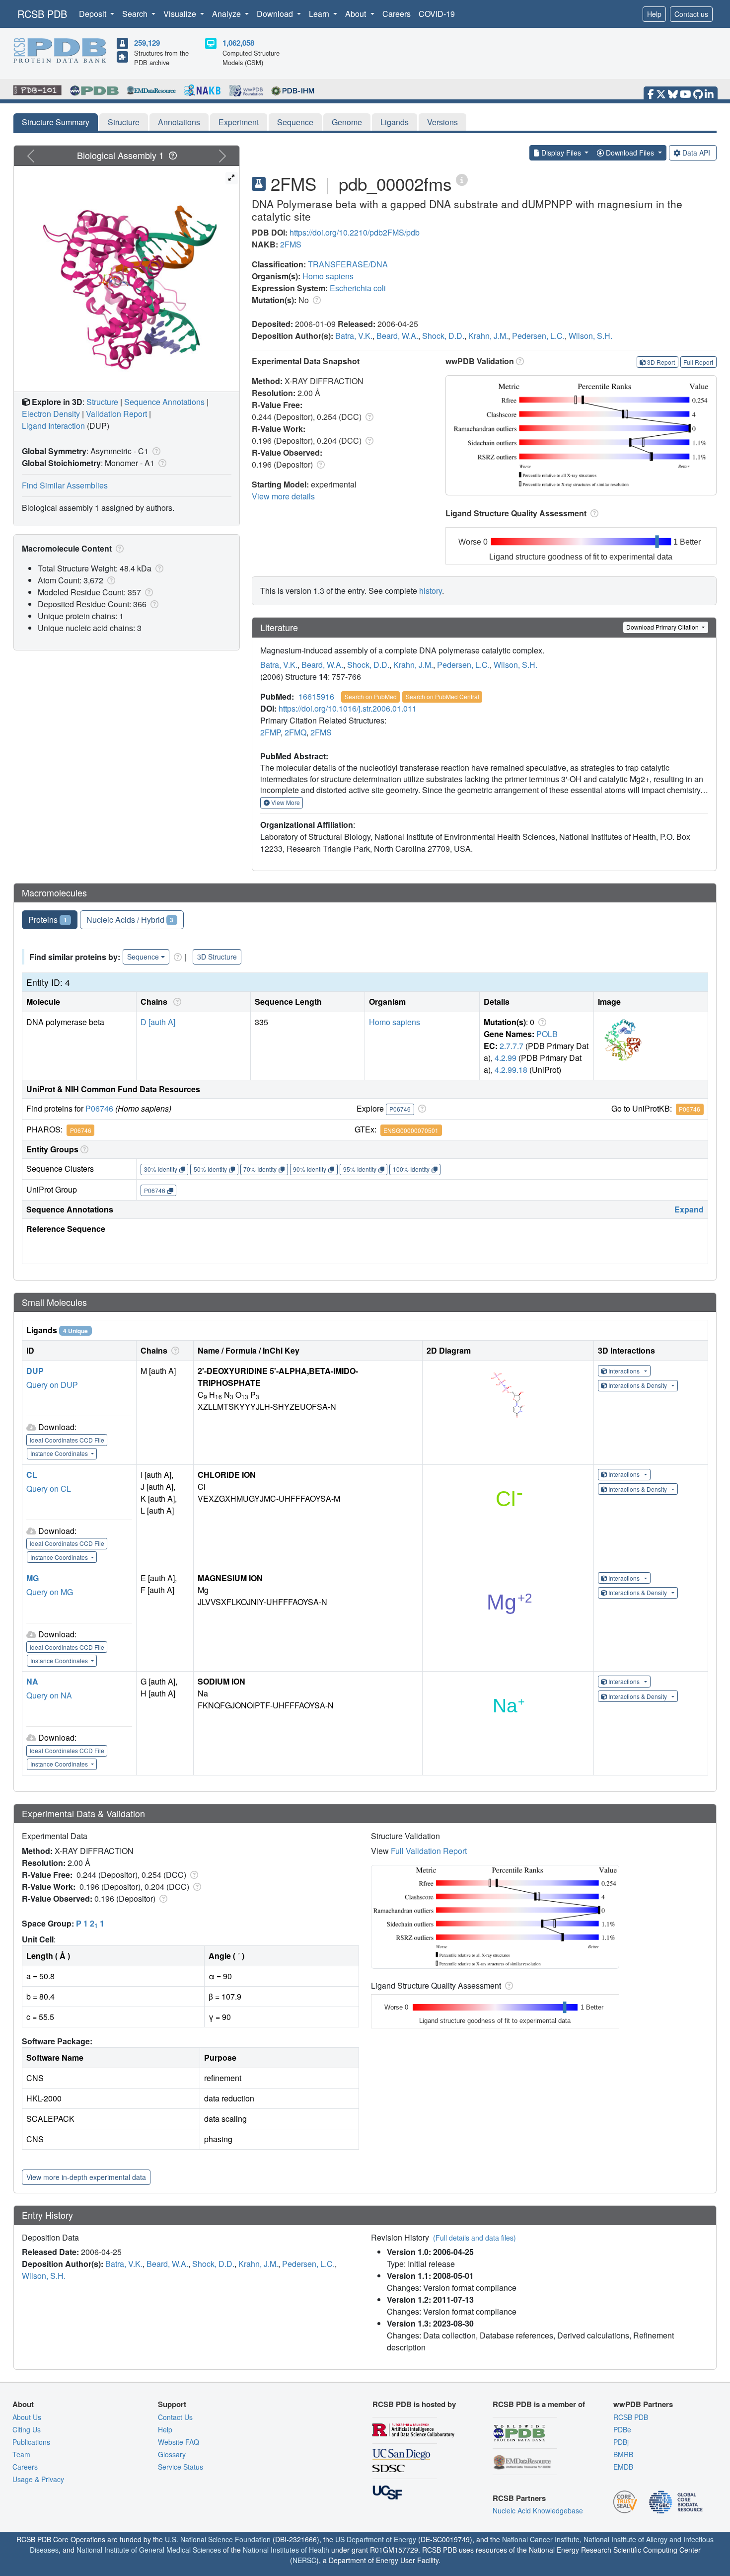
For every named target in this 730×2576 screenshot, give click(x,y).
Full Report (698, 362)
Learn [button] (320, 14)
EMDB (623, 2467)
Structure (124, 122)
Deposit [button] (94, 14)
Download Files (630, 153)
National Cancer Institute (541, 2539)
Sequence (295, 122)
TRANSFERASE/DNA (348, 264)
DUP (35, 1371)
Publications (31, 2442)
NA (32, 1681)
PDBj (621, 2442)
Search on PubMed (371, 696)
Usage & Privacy (38, 2479)
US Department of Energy (376, 2539)
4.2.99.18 (511, 1070)
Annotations (179, 122)
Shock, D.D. (443, 336)
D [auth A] (158, 1022)
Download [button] (276, 14)
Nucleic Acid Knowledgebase (538, 2510)
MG (33, 1578)
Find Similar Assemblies (65, 485)
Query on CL (49, 1489)
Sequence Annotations (164, 402)
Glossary (172, 2454)
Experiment (239, 122)
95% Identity (360, 1169)
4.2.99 (506, 1058)
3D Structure (217, 957)
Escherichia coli (358, 288)
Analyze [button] (227, 14)
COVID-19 (437, 14)
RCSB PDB (42, 14)
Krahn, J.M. (488, 336)
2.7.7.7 (511, 1046)
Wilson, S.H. (590, 336)
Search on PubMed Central (442, 696)
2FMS (291, 244)
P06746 (99, 1108)
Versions (442, 122)
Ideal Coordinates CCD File (67, 1440)
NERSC (304, 2560)
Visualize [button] (181, 14)
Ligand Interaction (53, 426)
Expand (689, 1209)
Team (21, 2454)
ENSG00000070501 (411, 1130)
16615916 (316, 696)
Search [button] (136, 14)
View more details (283, 496)
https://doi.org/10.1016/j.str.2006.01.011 (348, 708)
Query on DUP (52, 1385)
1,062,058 (238, 43)
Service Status (181, 2467)
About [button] (357, 14)
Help (654, 14)
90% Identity (310, 1169)
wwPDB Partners (643, 2404)
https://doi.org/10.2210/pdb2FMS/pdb (355, 232)
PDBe (622, 2429)
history (431, 591)
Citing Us (27, 2429)
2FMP (270, 732)
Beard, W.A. (397, 336)
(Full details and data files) (474, 2238)
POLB (547, 1034)
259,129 (147, 43)
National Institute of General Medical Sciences (149, 2550)
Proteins (48, 920)
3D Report (661, 362)
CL (32, 1475)
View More (285, 802)
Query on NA (49, 1695)
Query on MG (50, 1592)
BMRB (623, 2454)
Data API (696, 153)
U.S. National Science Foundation (218, 2539)
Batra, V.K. (354, 336)
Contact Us (175, 2417)
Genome (347, 122)
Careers (397, 14)
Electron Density (51, 414)
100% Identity (411, 1169)
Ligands (395, 122)
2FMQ (295, 732)
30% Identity (161, 1169)
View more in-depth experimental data (86, 2177)
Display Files (561, 153)
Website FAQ (179, 2442)
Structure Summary (56, 122)
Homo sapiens (328, 276)
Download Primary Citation (663, 627)
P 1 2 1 (90, 1923)
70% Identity (260, 1169)
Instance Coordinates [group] (60, 1453)
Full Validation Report (429, 1851)
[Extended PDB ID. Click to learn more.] (462, 179)
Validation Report (116, 414)
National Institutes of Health (286, 2550)
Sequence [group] (143, 957)
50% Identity (210, 1169)
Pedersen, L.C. (538, 336)
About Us (27, 2417)
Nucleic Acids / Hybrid (130, 920)
